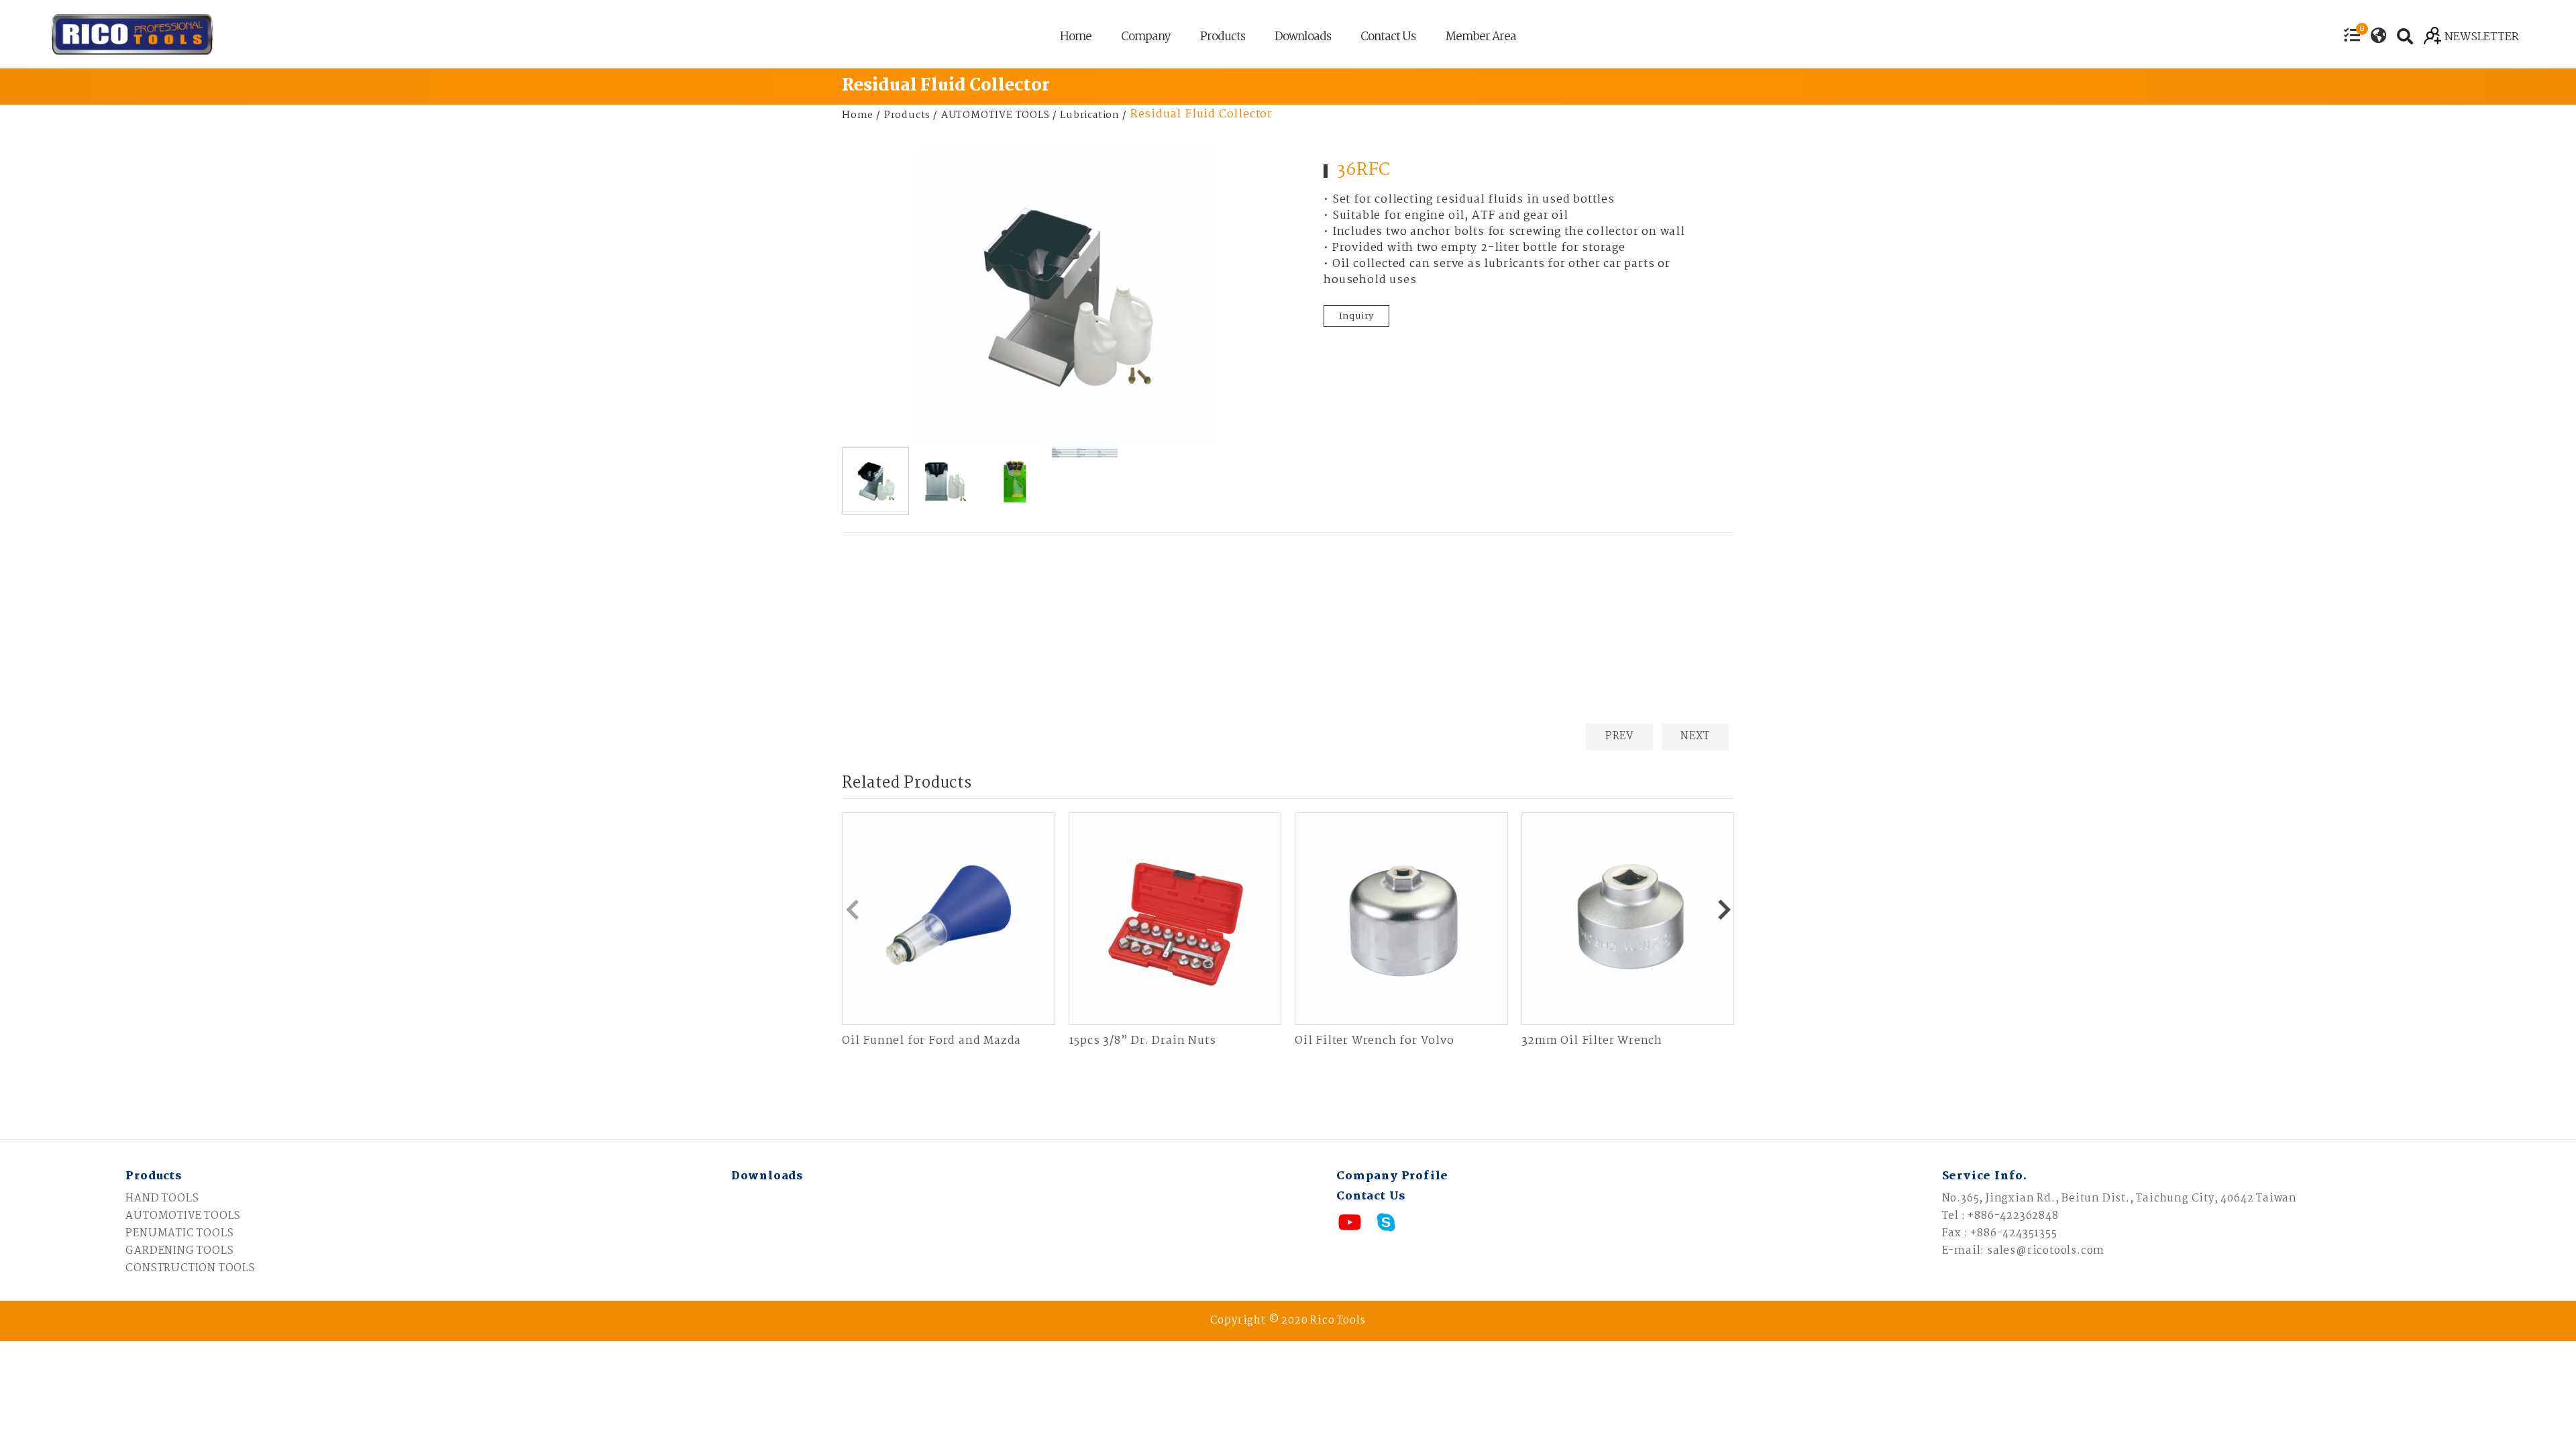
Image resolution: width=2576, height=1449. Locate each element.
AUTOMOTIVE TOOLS (996, 115)
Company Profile (1392, 1176)
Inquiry (1357, 316)
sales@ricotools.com (2046, 1251)
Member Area (1481, 39)
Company (1146, 39)
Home (1076, 39)
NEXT (1695, 736)
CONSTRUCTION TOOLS (190, 1268)
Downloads (1303, 39)
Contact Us (1388, 39)
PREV (1619, 736)
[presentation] (852, 910)
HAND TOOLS (162, 1198)
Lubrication (1090, 115)
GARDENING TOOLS (179, 1251)
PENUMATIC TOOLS (179, 1233)
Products (1223, 39)
